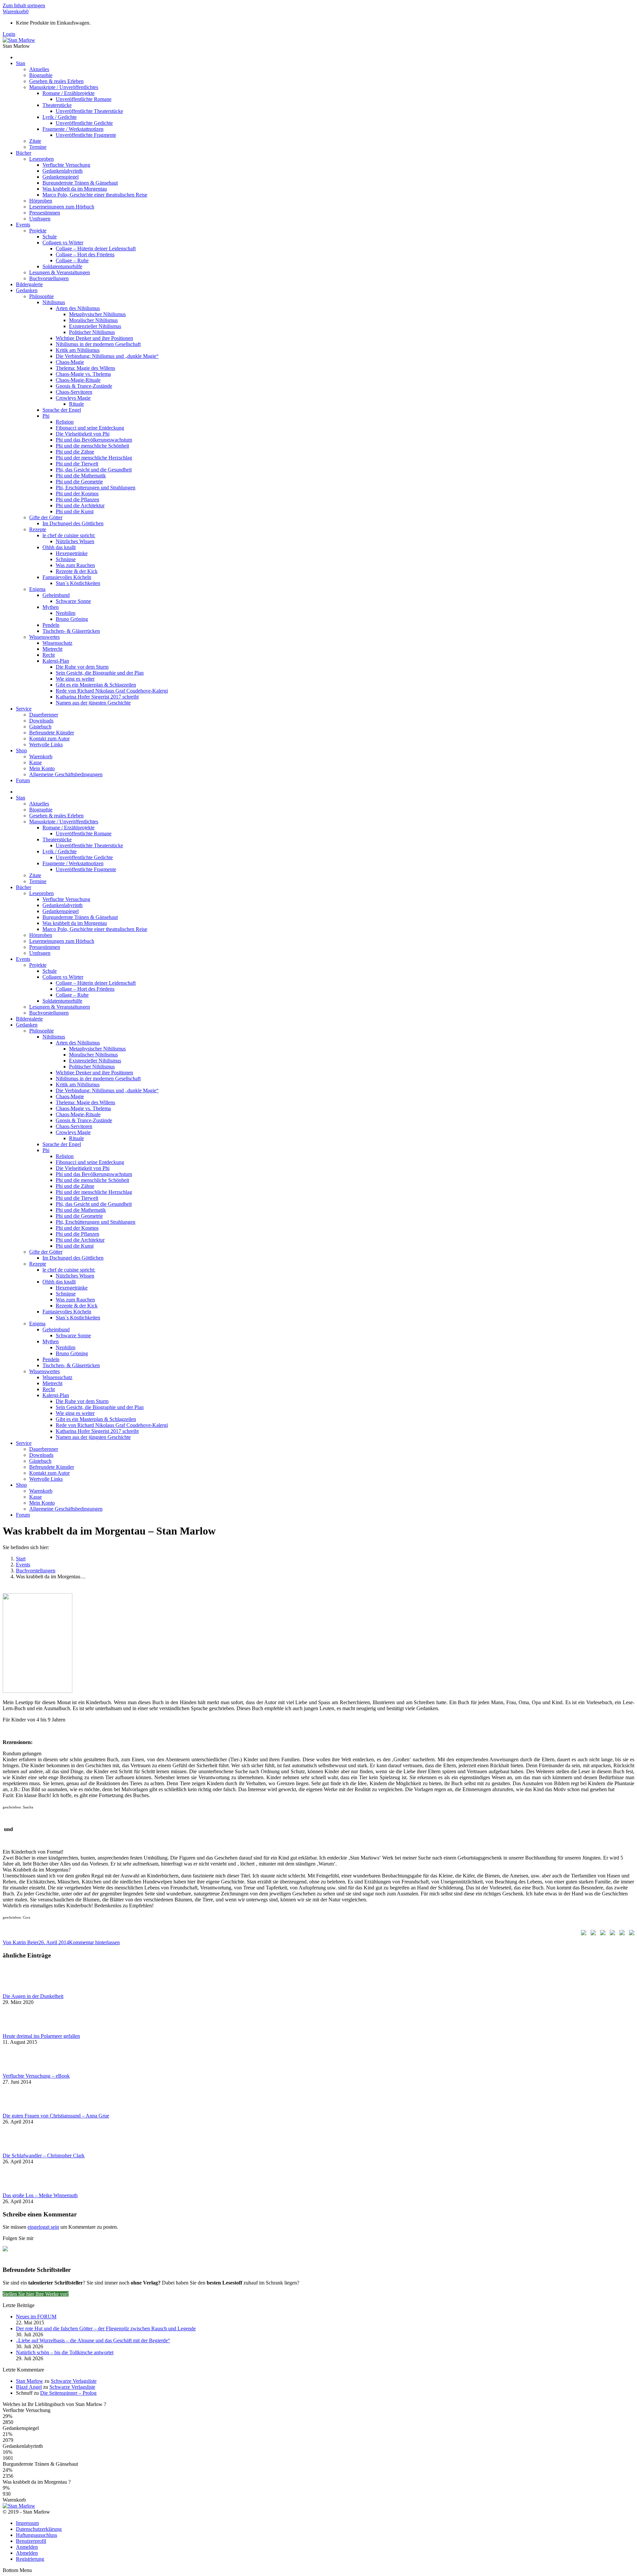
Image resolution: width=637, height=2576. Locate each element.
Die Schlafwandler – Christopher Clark (44, 2156)
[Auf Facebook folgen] (8, 2251)
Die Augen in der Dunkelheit (33, 1996)
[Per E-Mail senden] (630, 1934)
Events (23, 1565)
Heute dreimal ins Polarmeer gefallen (41, 2036)
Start (21, 1559)
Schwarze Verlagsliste (74, 2381)
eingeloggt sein (43, 2227)
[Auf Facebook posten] (582, 1934)
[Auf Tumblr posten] (621, 1934)
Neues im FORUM (36, 2317)
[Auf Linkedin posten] (611, 1934)
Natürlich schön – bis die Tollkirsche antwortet (65, 2352)
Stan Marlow (30, 2381)
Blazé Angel (29, 2387)
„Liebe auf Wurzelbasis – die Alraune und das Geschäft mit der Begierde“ (93, 2340)
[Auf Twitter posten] (592, 1934)
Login (9, 34)
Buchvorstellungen (36, 1571)
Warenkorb (16, 11)
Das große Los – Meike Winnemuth (40, 2195)
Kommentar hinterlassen (94, 1942)
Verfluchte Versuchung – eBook (36, 2076)
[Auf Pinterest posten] (602, 1934)
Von (21, 1942)
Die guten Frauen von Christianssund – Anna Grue (56, 2116)
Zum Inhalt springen (24, 5)
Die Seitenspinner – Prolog (68, 2393)
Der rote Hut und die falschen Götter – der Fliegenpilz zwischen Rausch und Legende (106, 2328)
